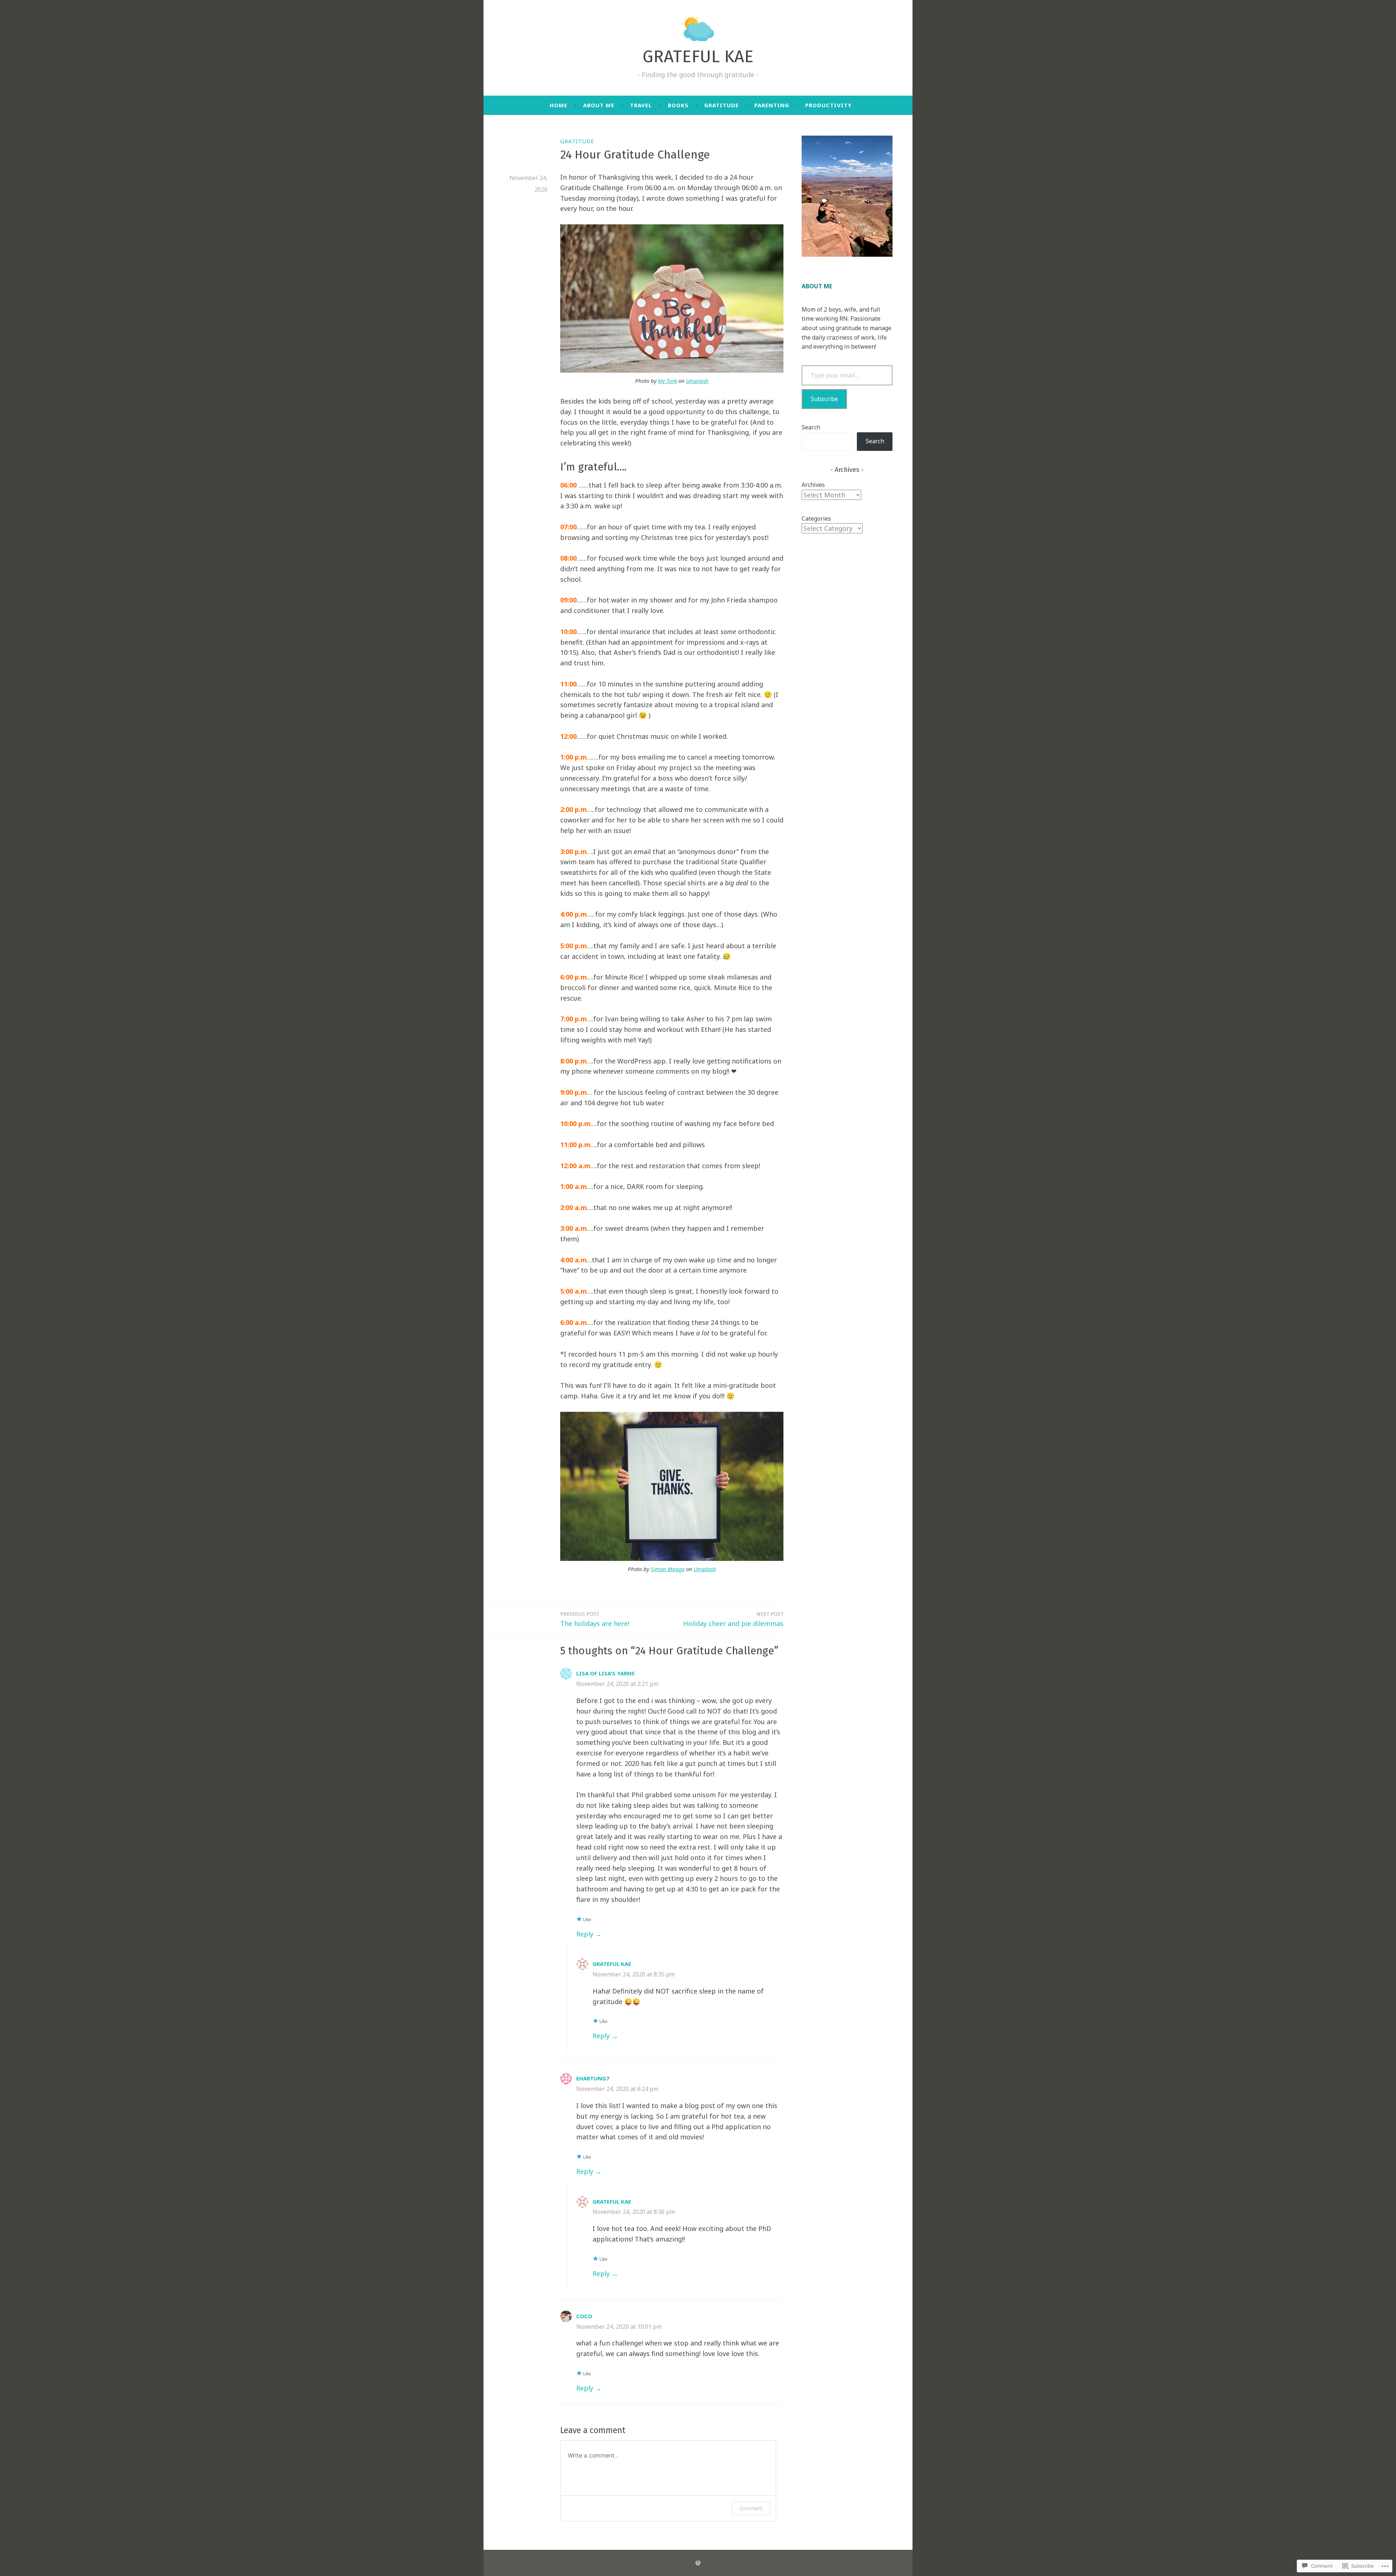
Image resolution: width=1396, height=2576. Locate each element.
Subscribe (824, 399)
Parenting (772, 105)
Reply (585, 1934)
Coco (584, 2316)
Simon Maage (668, 1569)
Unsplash (697, 381)
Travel (641, 105)
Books (678, 105)
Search (811, 427)
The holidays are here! (595, 1619)
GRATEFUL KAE (698, 56)
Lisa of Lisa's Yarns (605, 1673)
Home (559, 105)
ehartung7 (593, 2078)
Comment (751, 2508)
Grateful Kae (612, 1964)
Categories (816, 518)
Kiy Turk (667, 381)
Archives (813, 485)
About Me (599, 105)
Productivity (829, 105)
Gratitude (721, 105)
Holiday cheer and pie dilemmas (733, 1619)
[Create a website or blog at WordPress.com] (698, 2563)
